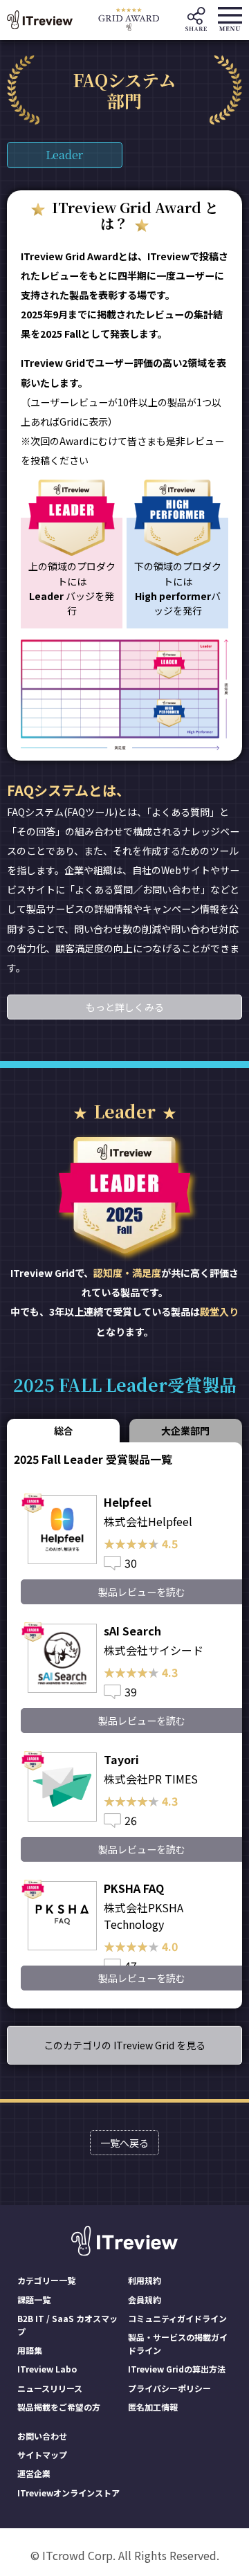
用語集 (30, 2350)
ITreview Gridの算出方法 (177, 2369)
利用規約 (145, 2280)
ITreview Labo (47, 2369)
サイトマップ (42, 2455)
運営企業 (34, 2473)
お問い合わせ (42, 2436)
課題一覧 (34, 2300)
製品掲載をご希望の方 (59, 2407)
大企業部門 (185, 1431)
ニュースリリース (50, 2388)
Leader (64, 155)
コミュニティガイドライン (177, 2318)
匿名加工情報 (153, 2407)
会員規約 (145, 2300)
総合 (64, 1431)
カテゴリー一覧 (46, 2280)
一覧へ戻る (124, 2143)
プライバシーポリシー (169, 2388)
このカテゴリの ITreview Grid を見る (124, 2045)
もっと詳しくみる (125, 1007)
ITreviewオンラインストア (68, 2493)
